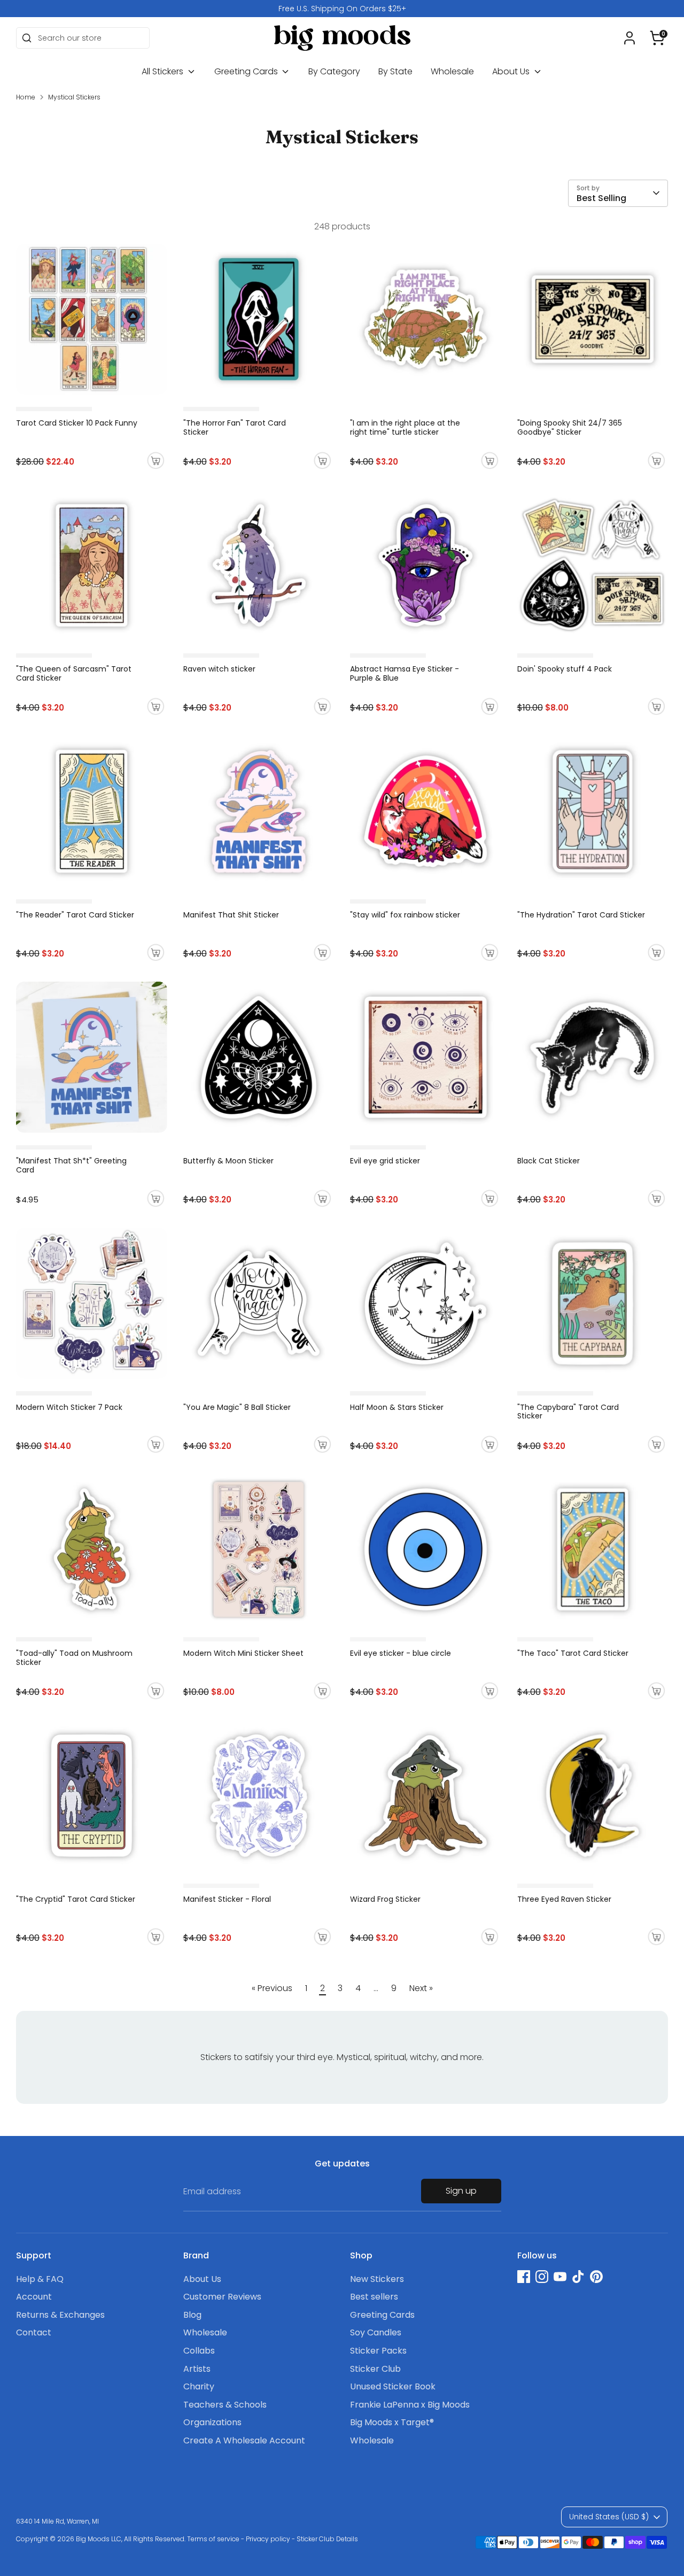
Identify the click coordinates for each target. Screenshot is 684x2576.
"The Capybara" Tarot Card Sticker (568, 1412)
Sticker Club (375, 2369)
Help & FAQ (40, 2279)
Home (26, 97)
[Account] (629, 38)
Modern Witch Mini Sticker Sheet (243, 1653)
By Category (334, 71)
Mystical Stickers (74, 97)
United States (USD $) (609, 2517)
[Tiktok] (578, 2277)
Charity (199, 2386)
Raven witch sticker (219, 669)
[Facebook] (524, 2277)
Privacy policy (268, 2539)
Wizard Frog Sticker (385, 1899)
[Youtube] (560, 2277)
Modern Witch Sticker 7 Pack (69, 1407)
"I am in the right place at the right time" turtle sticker (405, 427)
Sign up (461, 2191)
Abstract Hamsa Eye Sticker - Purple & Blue (405, 673)
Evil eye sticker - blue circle (401, 1653)
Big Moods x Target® (392, 2422)
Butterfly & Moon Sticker (228, 1161)
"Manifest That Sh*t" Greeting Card (71, 1165)
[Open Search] (27, 38)
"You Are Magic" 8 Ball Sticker (237, 1407)
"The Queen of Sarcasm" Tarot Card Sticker (74, 673)
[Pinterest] (596, 2277)
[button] (657, 38)
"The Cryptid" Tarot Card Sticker (76, 1899)
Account (34, 2297)
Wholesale (452, 71)
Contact (34, 2332)
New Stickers (377, 2279)
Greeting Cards (247, 71)
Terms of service (213, 2539)
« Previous (272, 1988)
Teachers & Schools (225, 2405)
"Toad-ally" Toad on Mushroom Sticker (74, 1658)
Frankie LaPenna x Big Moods (410, 2405)
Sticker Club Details (327, 2539)
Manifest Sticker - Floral (227, 1899)
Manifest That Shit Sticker (231, 915)
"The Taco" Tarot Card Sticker (573, 1653)
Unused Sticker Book (393, 2386)
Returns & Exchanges (60, 2315)
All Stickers (164, 71)
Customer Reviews (222, 2297)
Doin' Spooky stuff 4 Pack (565, 669)
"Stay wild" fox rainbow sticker (405, 915)
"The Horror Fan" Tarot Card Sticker (235, 427)
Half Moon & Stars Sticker (397, 1407)
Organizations (212, 2422)
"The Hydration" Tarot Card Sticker (581, 915)
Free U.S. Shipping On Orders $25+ (342, 9)
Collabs (199, 2351)
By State (395, 71)
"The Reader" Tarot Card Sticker (75, 915)
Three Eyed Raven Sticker (564, 1899)
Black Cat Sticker (549, 1161)
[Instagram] (542, 2277)
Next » (421, 1988)
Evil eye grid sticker (385, 1161)
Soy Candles (376, 2332)
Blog (192, 2315)
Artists (197, 2369)
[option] (342, 9)
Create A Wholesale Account (244, 2440)
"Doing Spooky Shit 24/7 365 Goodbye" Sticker (570, 427)
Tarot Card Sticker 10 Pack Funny (77, 423)
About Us (512, 71)
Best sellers (374, 2297)
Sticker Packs (378, 2351)
